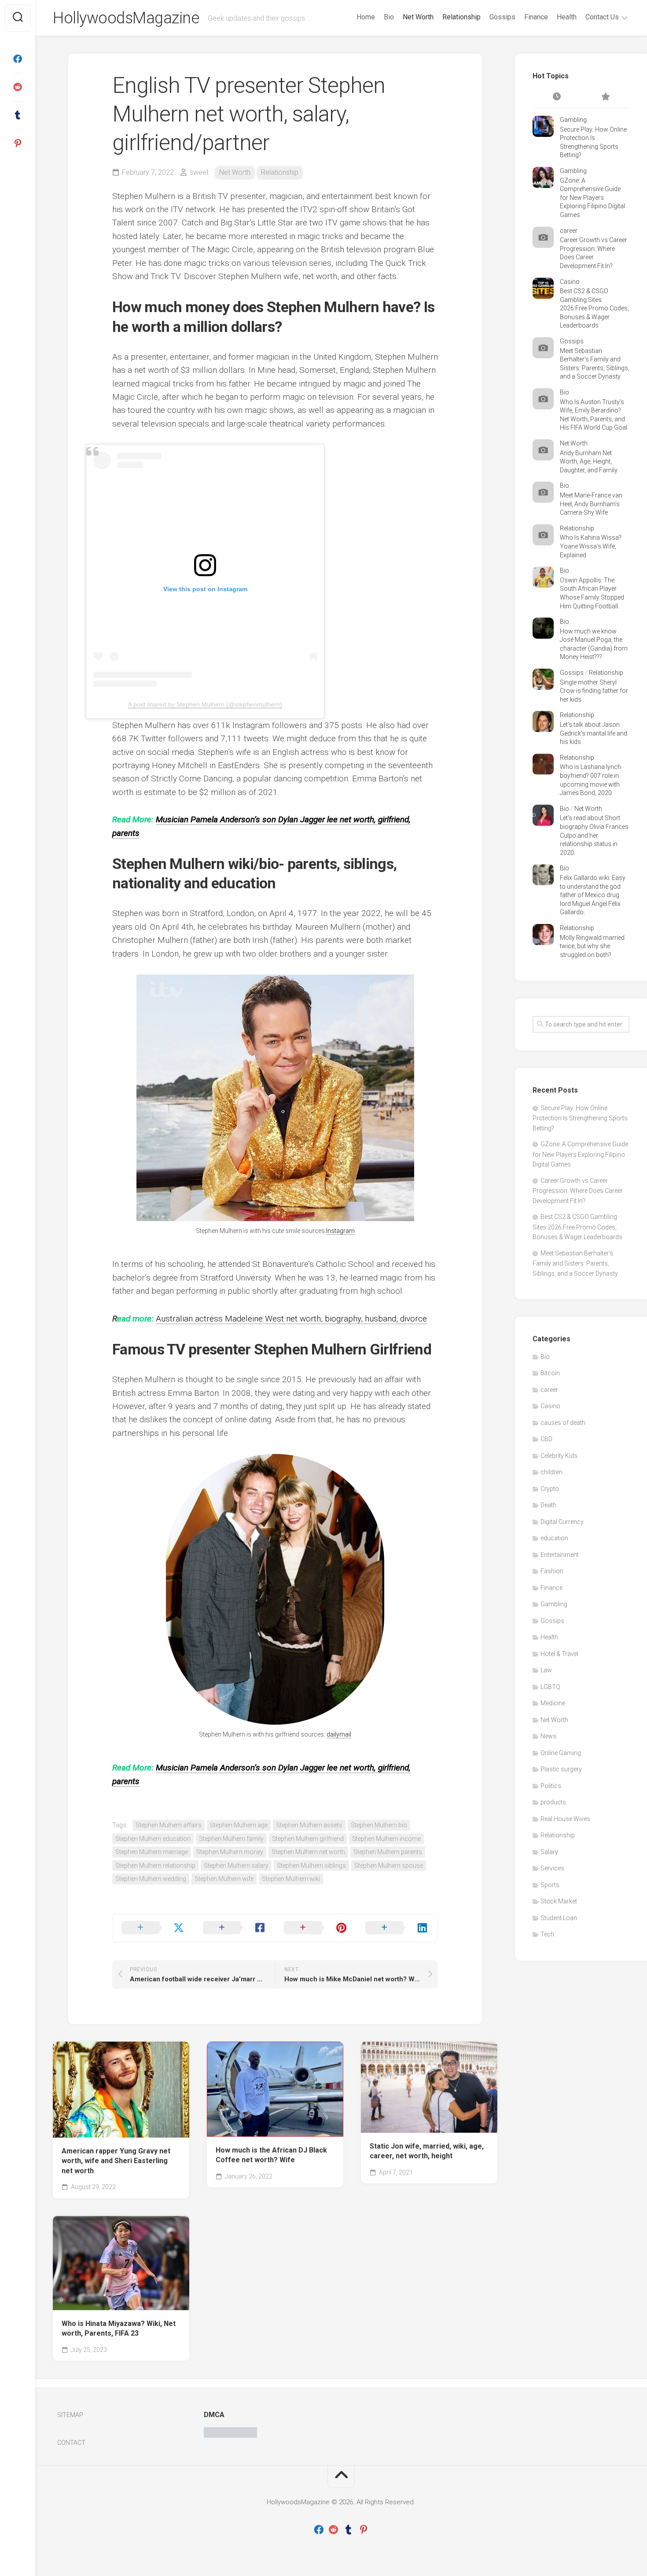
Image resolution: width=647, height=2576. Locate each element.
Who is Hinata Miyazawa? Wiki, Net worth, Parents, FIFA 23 (119, 2329)
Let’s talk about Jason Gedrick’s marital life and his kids (594, 733)
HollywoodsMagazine (126, 18)
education (554, 1538)
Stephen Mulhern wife (224, 1879)
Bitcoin (550, 1373)
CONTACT (71, 2443)
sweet (199, 172)
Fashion (552, 1571)
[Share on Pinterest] (316, 1928)
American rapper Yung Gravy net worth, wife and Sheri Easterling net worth (116, 2161)
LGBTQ (550, 1687)
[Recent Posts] (557, 97)
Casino (570, 282)
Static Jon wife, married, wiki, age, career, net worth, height (427, 2151)
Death (548, 1505)
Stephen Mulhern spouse (389, 1866)
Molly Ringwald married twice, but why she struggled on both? (592, 946)
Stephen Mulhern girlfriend (308, 1839)
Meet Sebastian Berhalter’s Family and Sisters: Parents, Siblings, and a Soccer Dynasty (575, 1263)
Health (567, 17)
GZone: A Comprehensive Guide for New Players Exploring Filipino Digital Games (592, 198)
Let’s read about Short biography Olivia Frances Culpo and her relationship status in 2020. (594, 835)
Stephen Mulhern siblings (311, 1866)
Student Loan (559, 1918)
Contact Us (602, 17)
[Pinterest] (18, 144)
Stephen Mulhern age (239, 1825)
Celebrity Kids (559, 1456)
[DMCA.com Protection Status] (230, 2436)
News (548, 1736)
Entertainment (560, 1555)
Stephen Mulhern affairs (169, 1825)
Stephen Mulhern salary (236, 1866)
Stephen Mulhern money (230, 1852)
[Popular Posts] (605, 97)
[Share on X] (153, 1928)
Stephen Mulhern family (231, 1839)
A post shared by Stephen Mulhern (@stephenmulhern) (205, 704)
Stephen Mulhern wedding (151, 1879)
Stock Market (559, 1901)
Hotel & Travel (559, 1654)
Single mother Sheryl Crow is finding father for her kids (594, 691)
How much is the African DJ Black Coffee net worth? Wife (271, 2155)
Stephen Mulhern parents (388, 1852)
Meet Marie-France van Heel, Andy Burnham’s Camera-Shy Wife (591, 504)
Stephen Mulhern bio (379, 1825)
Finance (536, 17)
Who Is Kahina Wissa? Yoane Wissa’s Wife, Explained (591, 546)
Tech (547, 1934)
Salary (549, 1852)
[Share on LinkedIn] (397, 1928)
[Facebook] (18, 59)
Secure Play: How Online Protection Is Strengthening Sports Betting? (580, 1118)
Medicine (553, 1703)
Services (552, 1868)
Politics (551, 1786)
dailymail (339, 1734)
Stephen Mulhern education (153, 1839)
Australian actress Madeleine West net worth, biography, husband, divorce (291, 1319)
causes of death (563, 1423)
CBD (546, 1439)
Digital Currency (562, 1522)
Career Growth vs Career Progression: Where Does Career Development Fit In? (578, 1191)
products (553, 1802)
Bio (389, 17)
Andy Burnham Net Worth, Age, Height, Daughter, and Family (589, 462)
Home (366, 17)
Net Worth (418, 17)
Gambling (573, 120)
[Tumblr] (18, 115)
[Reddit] (18, 87)
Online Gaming (561, 1753)
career (569, 231)
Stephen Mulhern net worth (308, 1852)
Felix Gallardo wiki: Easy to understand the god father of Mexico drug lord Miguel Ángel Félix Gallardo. (593, 895)
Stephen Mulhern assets (309, 1825)
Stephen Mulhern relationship (155, 1866)
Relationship (461, 17)
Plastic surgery (561, 1769)
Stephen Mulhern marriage (152, 1852)
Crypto (550, 1489)
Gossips (502, 17)
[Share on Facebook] (235, 1928)
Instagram (340, 1231)
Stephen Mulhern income (386, 1839)
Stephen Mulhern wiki (291, 1879)
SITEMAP (70, 2415)
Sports (550, 1885)
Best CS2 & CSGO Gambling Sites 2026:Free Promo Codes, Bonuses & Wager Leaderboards (594, 308)
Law (546, 1670)
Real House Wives (565, 1819)
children (551, 1472)
